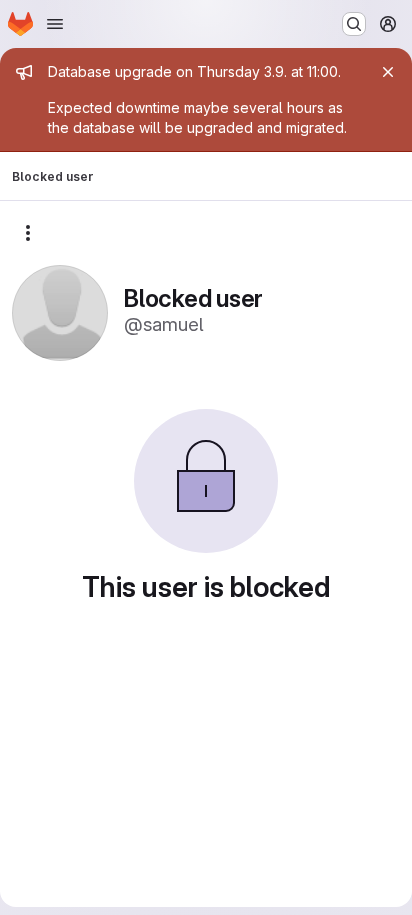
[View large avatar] (60, 311)
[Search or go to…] (354, 24)
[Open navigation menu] (55, 24)
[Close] (388, 72)
